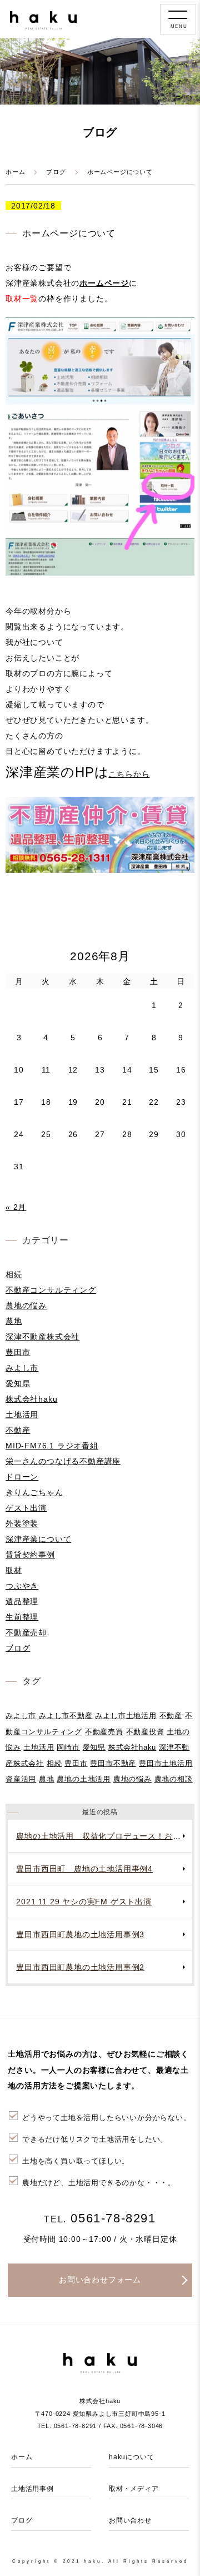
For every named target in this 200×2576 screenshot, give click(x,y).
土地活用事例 (32, 2489)
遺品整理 (22, 1601)
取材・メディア (134, 2489)
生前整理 (22, 1617)
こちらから (129, 774)
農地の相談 (174, 1779)
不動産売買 (104, 1732)
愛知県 (18, 1383)
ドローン (22, 1477)
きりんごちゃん (34, 1492)
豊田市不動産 (113, 1763)
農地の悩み (26, 1306)
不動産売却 (26, 1632)
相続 (14, 1274)
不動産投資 (145, 1732)
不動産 (18, 1430)
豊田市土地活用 (166, 1763)
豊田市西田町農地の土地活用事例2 (80, 1967)
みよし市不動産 (66, 1716)
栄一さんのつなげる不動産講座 (63, 1461)
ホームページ (104, 283)
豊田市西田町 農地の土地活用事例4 (84, 1869)
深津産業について (38, 1539)
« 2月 (16, 1207)
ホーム (15, 172)
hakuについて (131, 2457)
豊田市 (18, 1352)
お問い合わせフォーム (100, 2280)
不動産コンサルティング (51, 1290)
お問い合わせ (130, 2520)
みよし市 (22, 1368)
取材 (14, 1570)
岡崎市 (68, 1747)
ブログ (56, 172)
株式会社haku (31, 1399)
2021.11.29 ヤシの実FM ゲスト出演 (84, 1902)
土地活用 (22, 1414)
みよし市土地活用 (126, 1716)
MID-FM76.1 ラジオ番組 (52, 1446)
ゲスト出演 (26, 1508)
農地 (14, 1321)
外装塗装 (22, 1523)
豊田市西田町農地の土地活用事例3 (80, 1934)
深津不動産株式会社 (42, 1337)
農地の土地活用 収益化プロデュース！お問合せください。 (104, 1836)
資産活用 (21, 1779)
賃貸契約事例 (30, 1555)
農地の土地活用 (84, 1779)
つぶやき (22, 1586)
